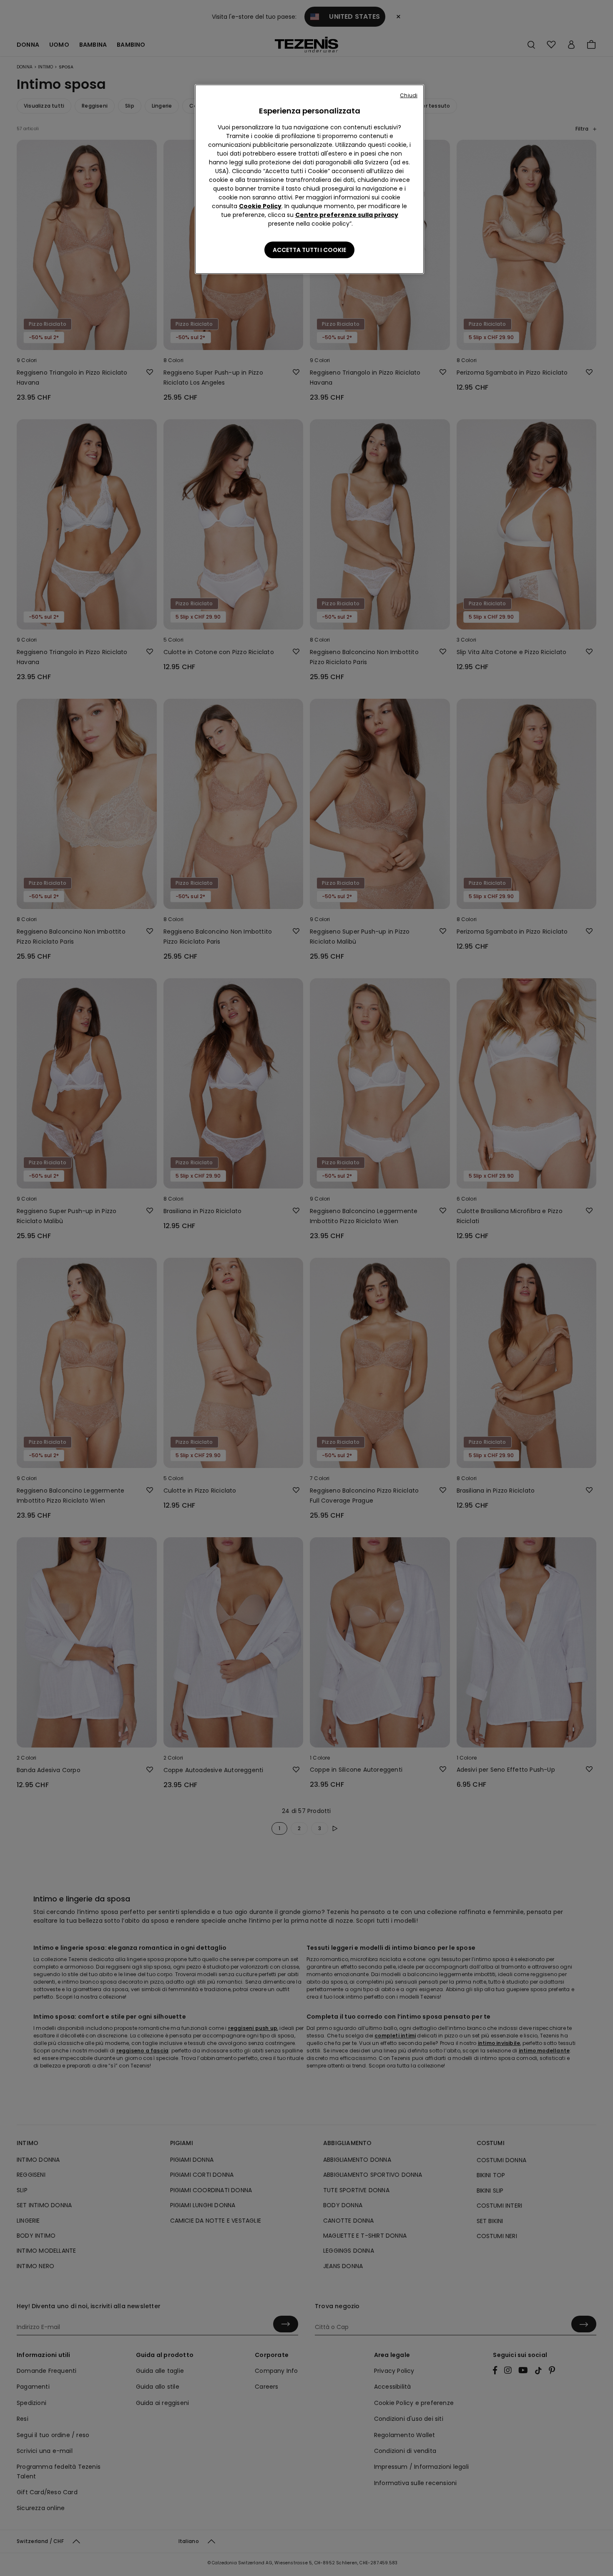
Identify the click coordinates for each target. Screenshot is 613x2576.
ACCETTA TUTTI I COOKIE (309, 250)
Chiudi (409, 95)
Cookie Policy (260, 206)
